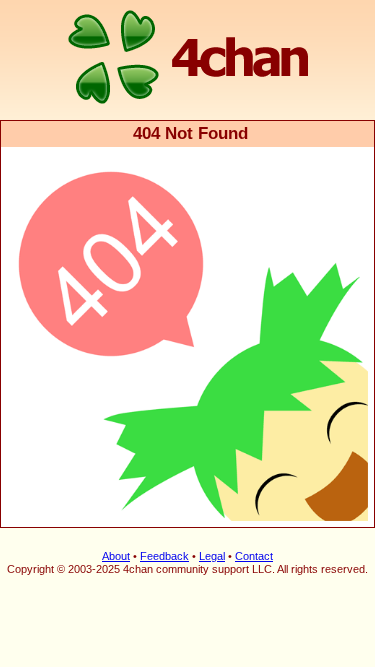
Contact (254, 556)
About (116, 556)
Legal (212, 556)
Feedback (164, 556)
